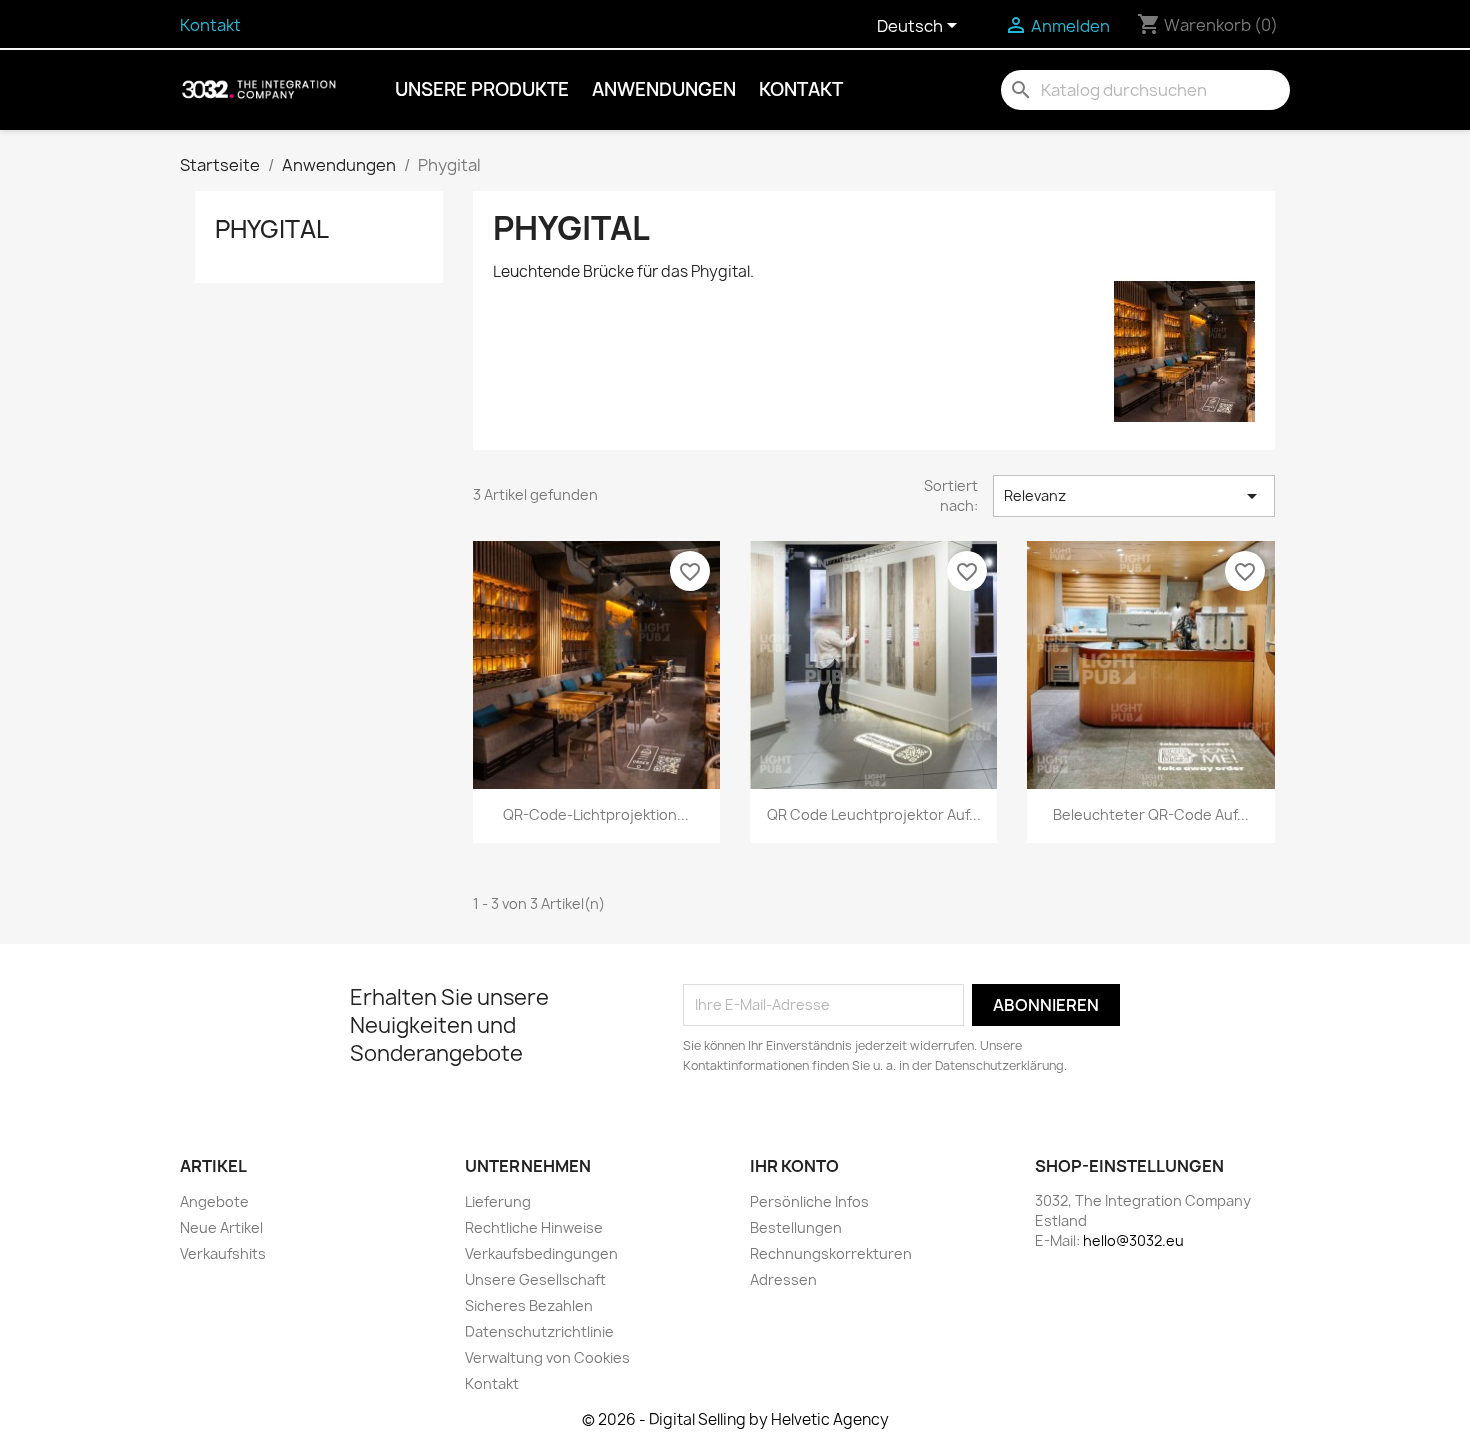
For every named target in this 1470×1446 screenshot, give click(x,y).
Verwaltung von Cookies (547, 1357)
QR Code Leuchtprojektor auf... (874, 814)
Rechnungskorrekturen (831, 1253)
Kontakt (210, 25)
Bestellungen (796, 1227)
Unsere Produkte (482, 89)
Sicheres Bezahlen (529, 1305)
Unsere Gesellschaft (535, 1279)
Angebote (214, 1201)
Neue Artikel (221, 1227)
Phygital (272, 229)
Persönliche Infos (809, 1201)
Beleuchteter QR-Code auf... (1151, 814)
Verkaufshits (223, 1253)
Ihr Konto (794, 1166)
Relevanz (1134, 496)
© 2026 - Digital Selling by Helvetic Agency (735, 1419)
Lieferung (498, 1201)
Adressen (783, 1279)
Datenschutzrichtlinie (539, 1331)
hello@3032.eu (1133, 1240)
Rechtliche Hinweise (534, 1227)
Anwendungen (664, 89)
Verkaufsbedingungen (541, 1253)
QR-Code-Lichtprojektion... (596, 814)
